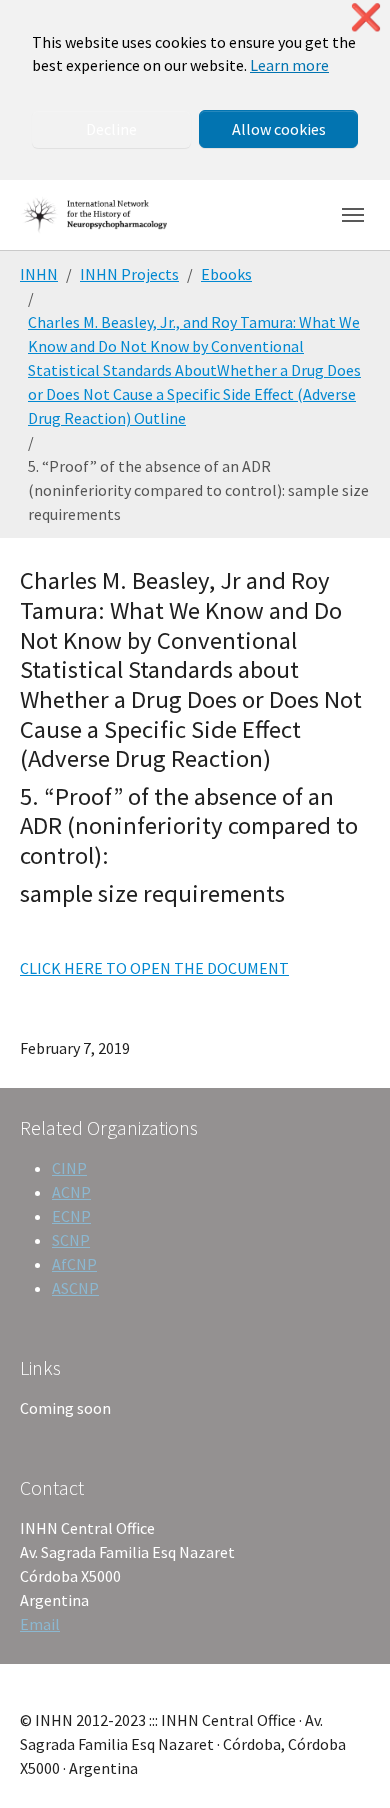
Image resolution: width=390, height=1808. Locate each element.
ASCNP (75, 1288)
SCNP (71, 1240)
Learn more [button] (289, 65)
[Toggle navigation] (353, 215)
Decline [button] (111, 129)
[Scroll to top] (346, 1764)
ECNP (71, 1216)
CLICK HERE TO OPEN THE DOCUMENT (154, 968)
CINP (69, 1168)
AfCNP (74, 1264)
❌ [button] (366, 17)
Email (40, 1624)
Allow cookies (279, 129)
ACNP (71, 1192)
